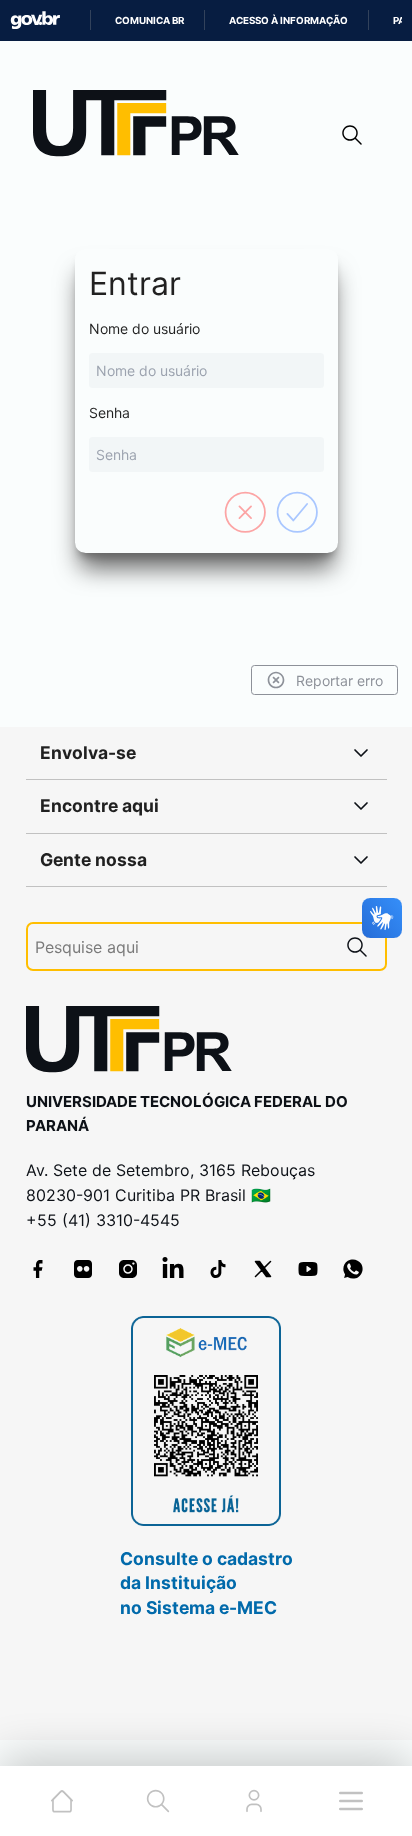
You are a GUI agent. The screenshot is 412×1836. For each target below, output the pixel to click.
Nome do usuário (144, 328)
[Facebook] (38, 1269)
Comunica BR (149, 20)
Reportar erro (339, 680)
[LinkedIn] (173, 1269)
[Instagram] (128, 1269)
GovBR (35, 20)
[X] (263, 1269)
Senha (109, 412)
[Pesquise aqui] (357, 946)
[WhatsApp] (353, 1269)
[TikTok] (218, 1269)
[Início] (143, 127)
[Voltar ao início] (136, 1043)
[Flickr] (83, 1269)
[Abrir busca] (352, 134)
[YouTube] (308, 1269)
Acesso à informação (288, 20)
